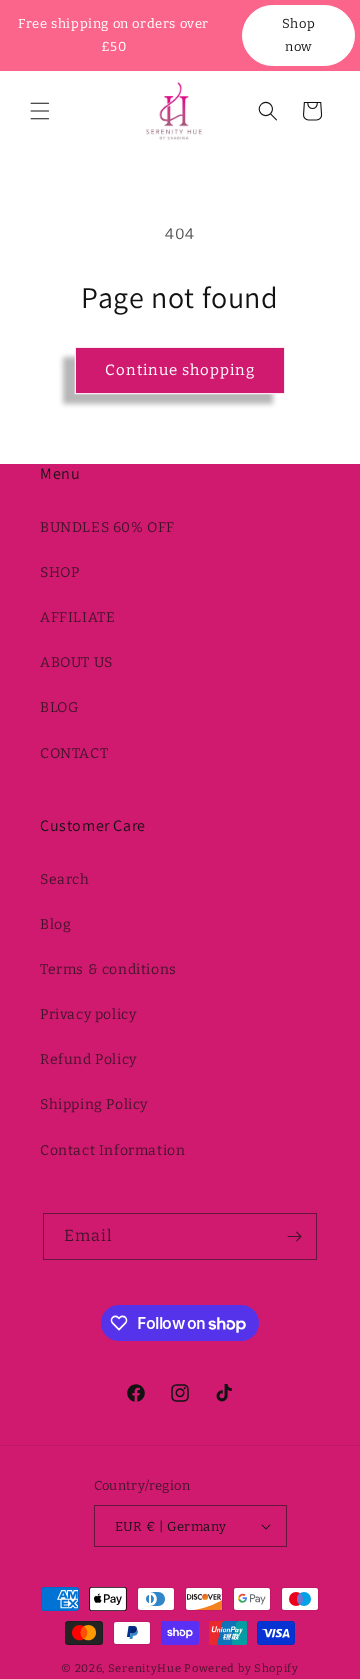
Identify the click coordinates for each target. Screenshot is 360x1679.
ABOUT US (76, 662)
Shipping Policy (94, 1104)
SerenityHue (145, 1668)
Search (65, 879)
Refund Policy (88, 1059)
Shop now (298, 35)
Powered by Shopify (241, 1668)
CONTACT (74, 753)
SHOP (59, 572)
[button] (40, 111)
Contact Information (112, 1150)
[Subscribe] (294, 1236)
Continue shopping (180, 370)
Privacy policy (88, 1014)
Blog (55, 924)
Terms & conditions (108, 969)
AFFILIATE (77, 617)
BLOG (59, 707)
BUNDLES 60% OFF (107, 527)
